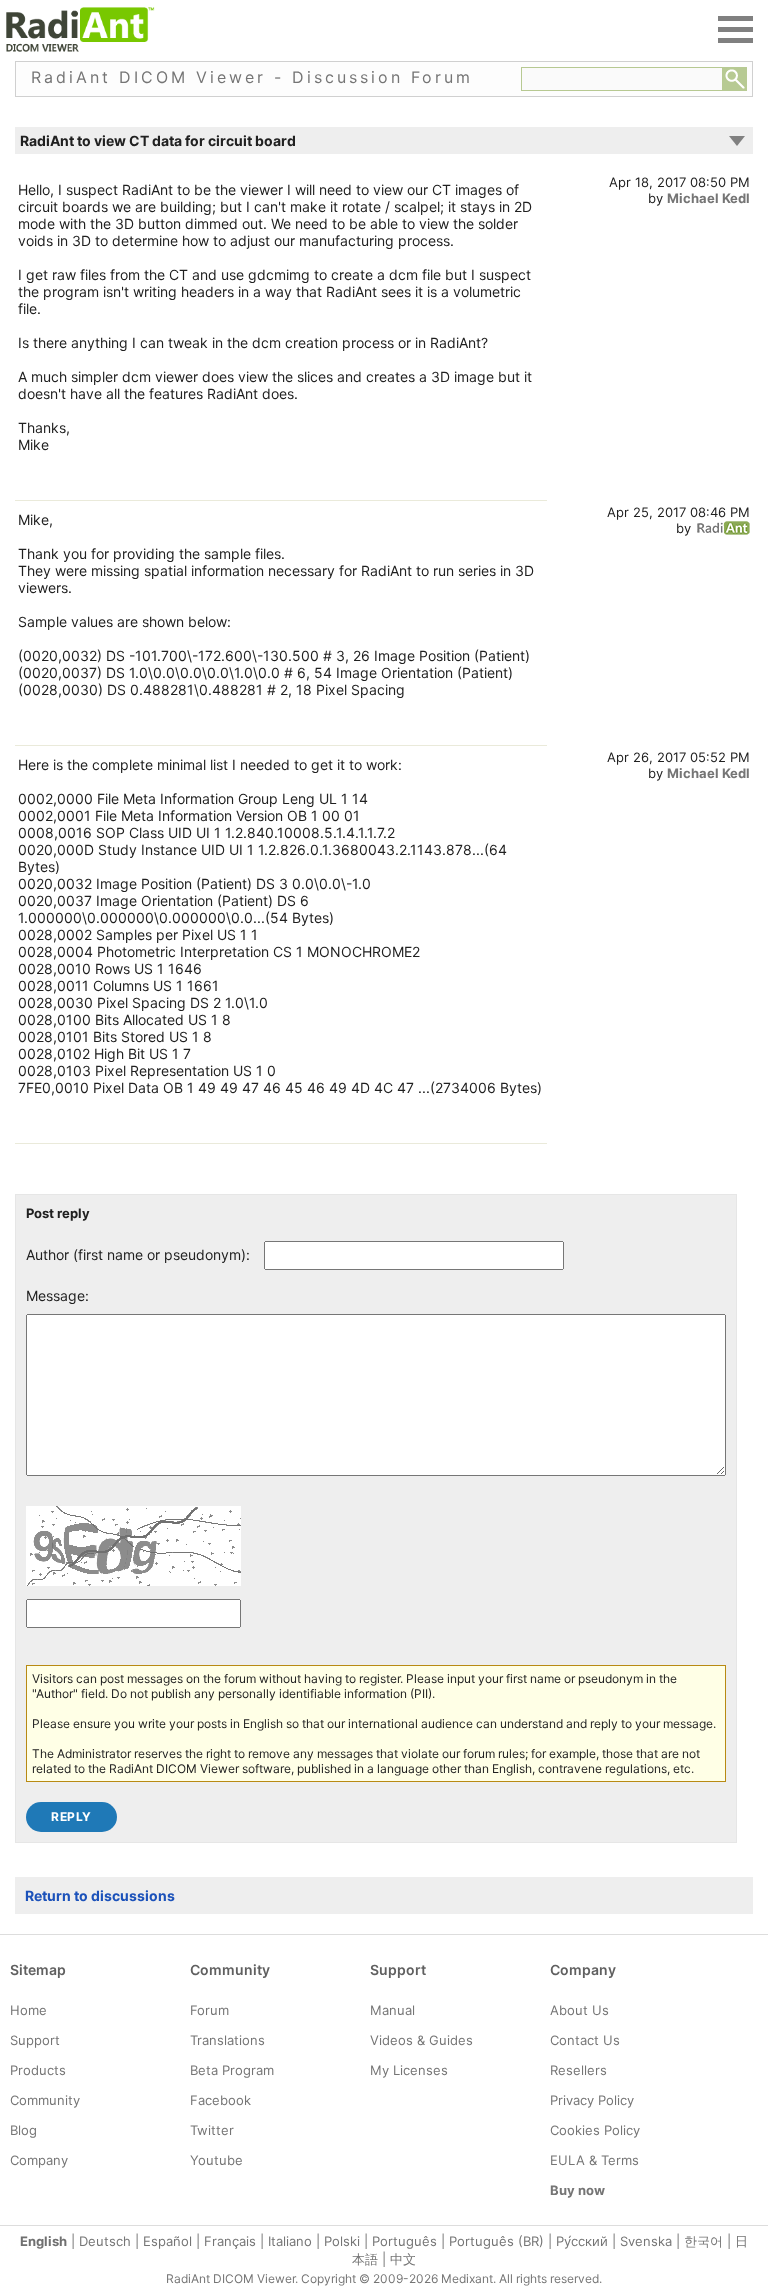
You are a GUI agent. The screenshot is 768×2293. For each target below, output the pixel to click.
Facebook (220, 2100)
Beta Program (232, 2070)
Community (45, 2100)
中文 (403, 2259)
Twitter (212, 2130)
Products (38, 2070)
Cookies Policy (595, 2130)
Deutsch (105, 2241)
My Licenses (409, 2070)
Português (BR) (496, 2241)
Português (404, 2241)
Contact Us (585, 2040)
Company (39, 2160)
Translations (227, 2040)
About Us (579, 2010)
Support (35, 2040)
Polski (342, 2241)
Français (230, 2241)
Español (167, 2241)
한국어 (703, 2241)
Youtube (216, 2160)
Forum (209, 2010)
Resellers (578, 2070)
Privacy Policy (592, 2100)
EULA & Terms (594, 2160)
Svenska (646, 2241)
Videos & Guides (421, 2040)
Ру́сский (582, 2241)
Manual (392, 2010)
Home (28, 2010)
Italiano (290, 2241)
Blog (23, 2130)
